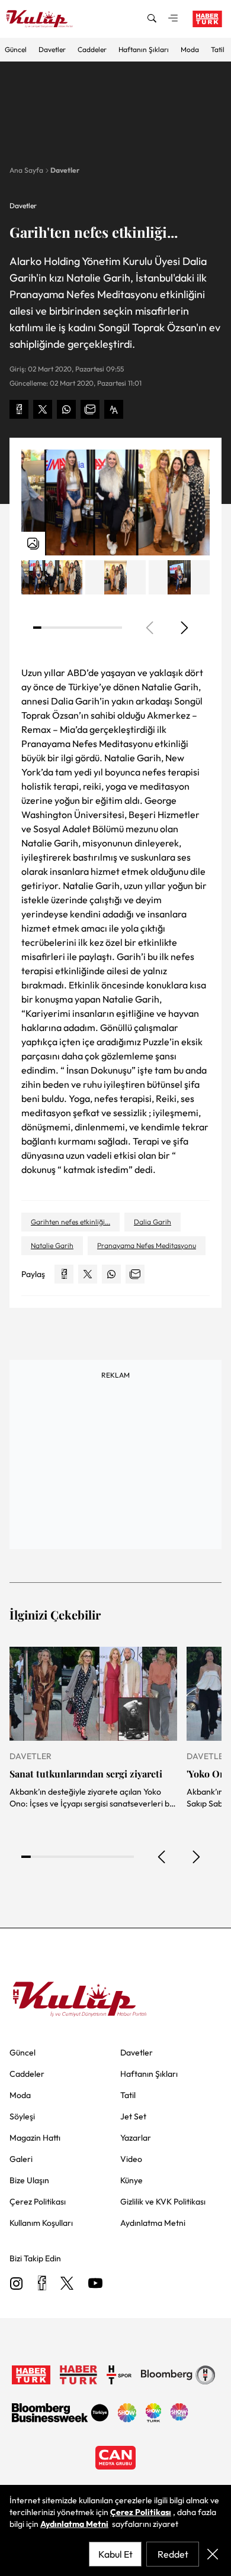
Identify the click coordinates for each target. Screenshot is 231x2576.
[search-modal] (152, 19)
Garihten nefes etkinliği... (70, 1222)
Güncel (16, 49)
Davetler (52, 49)
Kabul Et (115, 2554)
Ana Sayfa (26, 170)
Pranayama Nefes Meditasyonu (147, 1245)
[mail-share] (90, 409)
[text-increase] (114, 409)
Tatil (218, 49)
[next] (184, 628)
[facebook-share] (19, 409)
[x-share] (43, 409)
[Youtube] (95, 2284)
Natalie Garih (52, 1245)
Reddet (173, 2554)
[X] (67, 2284)
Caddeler (92, 49)
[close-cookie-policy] (213, 2554)
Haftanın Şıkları (144, 49)
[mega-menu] (173, 19)
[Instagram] (17, 2284)
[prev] (162, 1857)
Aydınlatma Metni (74, 2524)
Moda (190, 49)
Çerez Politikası (141, 2512)
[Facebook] (42, 2284)
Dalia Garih (153, 1222)
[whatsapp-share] (66, 409)
